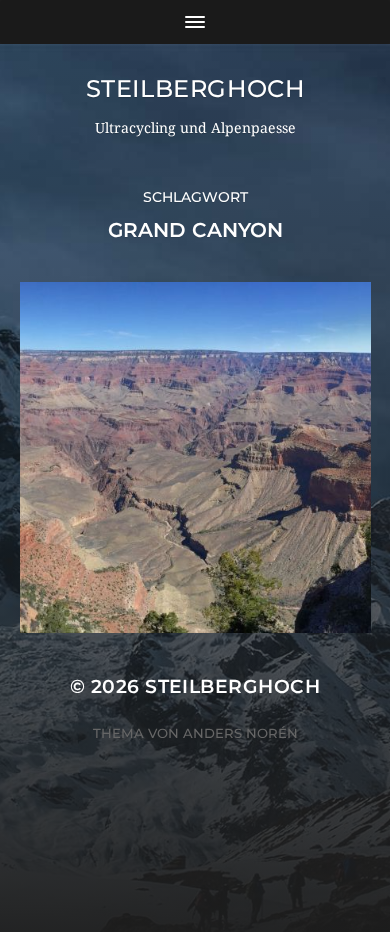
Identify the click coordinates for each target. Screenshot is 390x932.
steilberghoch (195, 88)
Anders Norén (240, 733)
